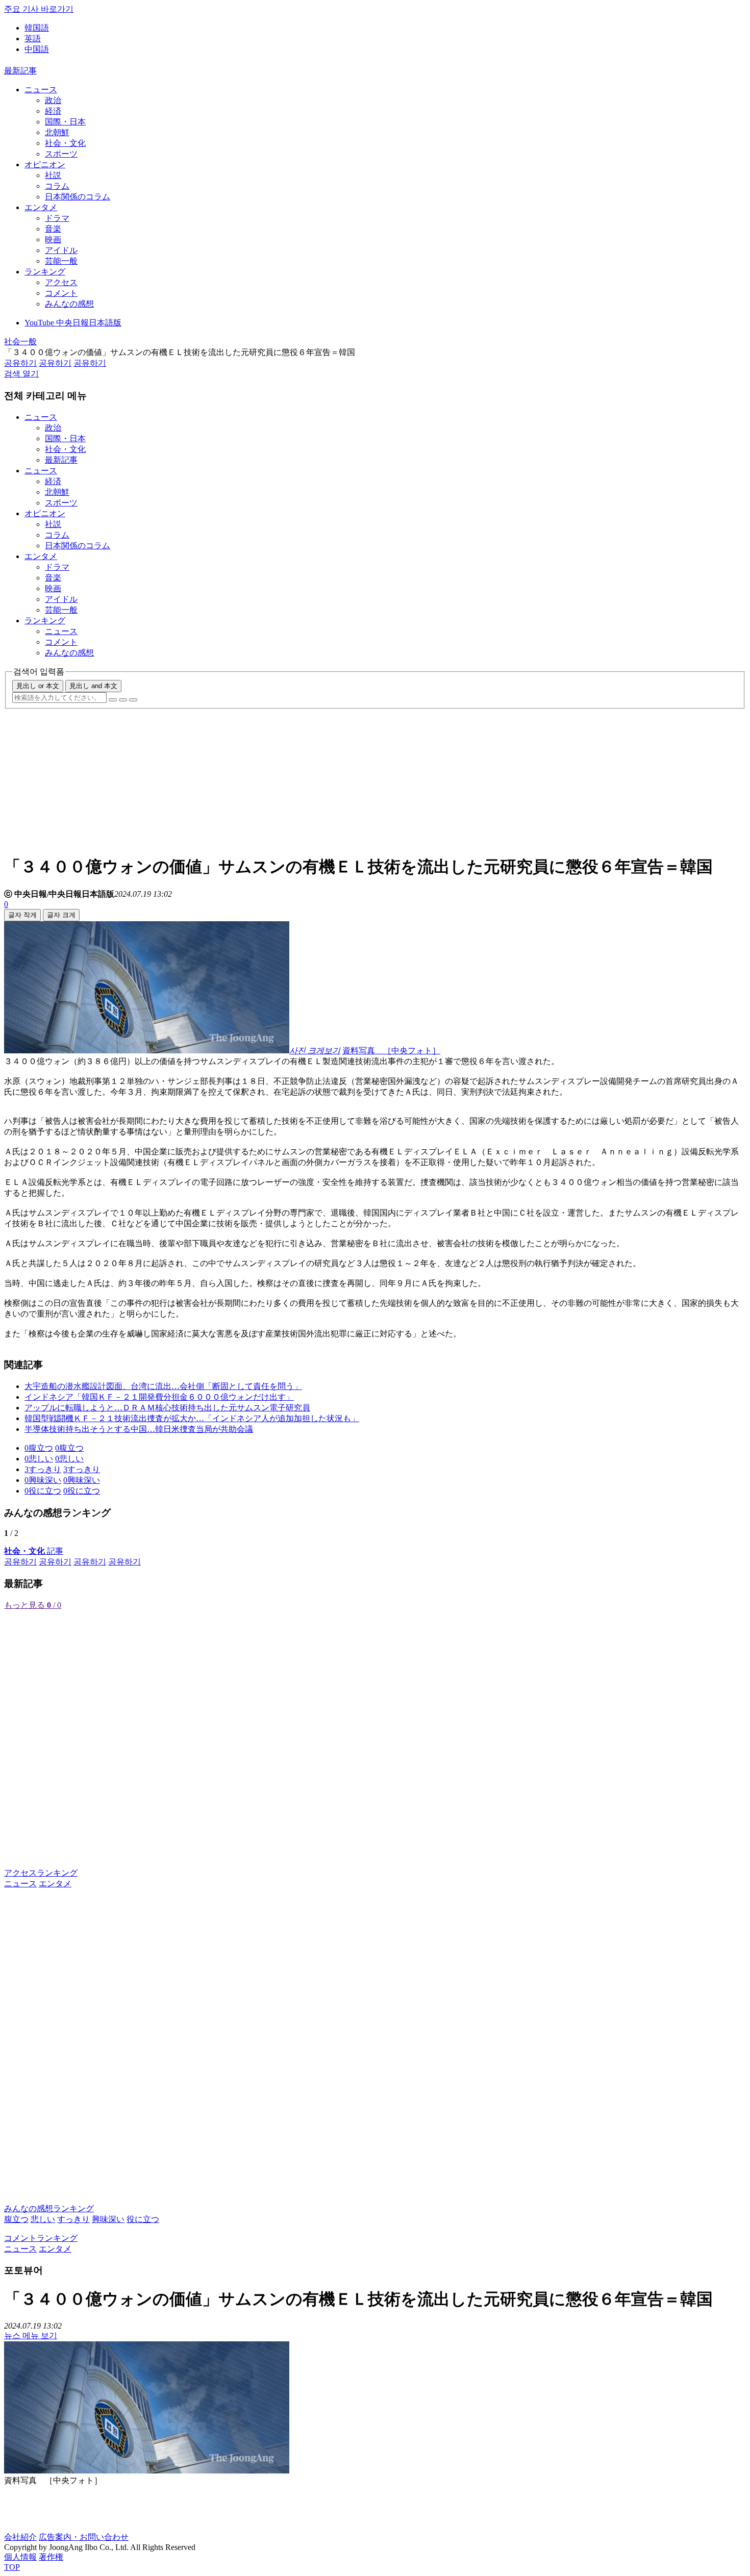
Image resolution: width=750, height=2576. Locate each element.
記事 (34, 1551)
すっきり (73, 2219)
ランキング (45, 272)
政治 (53, 100)
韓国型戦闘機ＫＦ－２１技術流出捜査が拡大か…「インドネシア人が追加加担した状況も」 (192, 1418)
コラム (57, 186)
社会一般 (20, 342)
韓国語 (37, 28)
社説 (53, 175)
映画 (53, 239)
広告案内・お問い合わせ (84, 2537)
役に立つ (143, 2219)
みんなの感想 (69, 304)
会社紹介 (20, 2537)
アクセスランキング (41, 1873)
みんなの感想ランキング (49, 2208)
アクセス (61, 282)
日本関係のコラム (78, 197)
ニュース (41, 90)
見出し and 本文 (93, 686)
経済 (53, 111)
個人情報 (20, 2557)
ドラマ (57, 218)
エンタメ (41, 207)
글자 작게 (22, 915)
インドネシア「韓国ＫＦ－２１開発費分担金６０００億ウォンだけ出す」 (159, 1397)
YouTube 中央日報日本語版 (73, 323)
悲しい (43, 2219)
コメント (61, 293)
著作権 (51, 2557)
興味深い (108, 2219)
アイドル (61, 250)
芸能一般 (61, 261)
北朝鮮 (57, 132)
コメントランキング (41, 2238)
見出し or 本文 (38, 686)
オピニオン (45, 165)
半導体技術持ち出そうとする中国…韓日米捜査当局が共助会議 (139, 1429)
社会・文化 (65, 143)
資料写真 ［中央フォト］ (391, 1051)
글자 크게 (61, 915)
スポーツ (61, 154)
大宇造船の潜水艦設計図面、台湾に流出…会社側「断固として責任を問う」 (163, 1386)
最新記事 (20, 71)
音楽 (53, 229)
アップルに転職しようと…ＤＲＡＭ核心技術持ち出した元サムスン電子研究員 (167, 1408)
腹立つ (16, 2219)
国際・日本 (65, 122)
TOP (12, 2567)
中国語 (37, 49)
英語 (33, 39)
